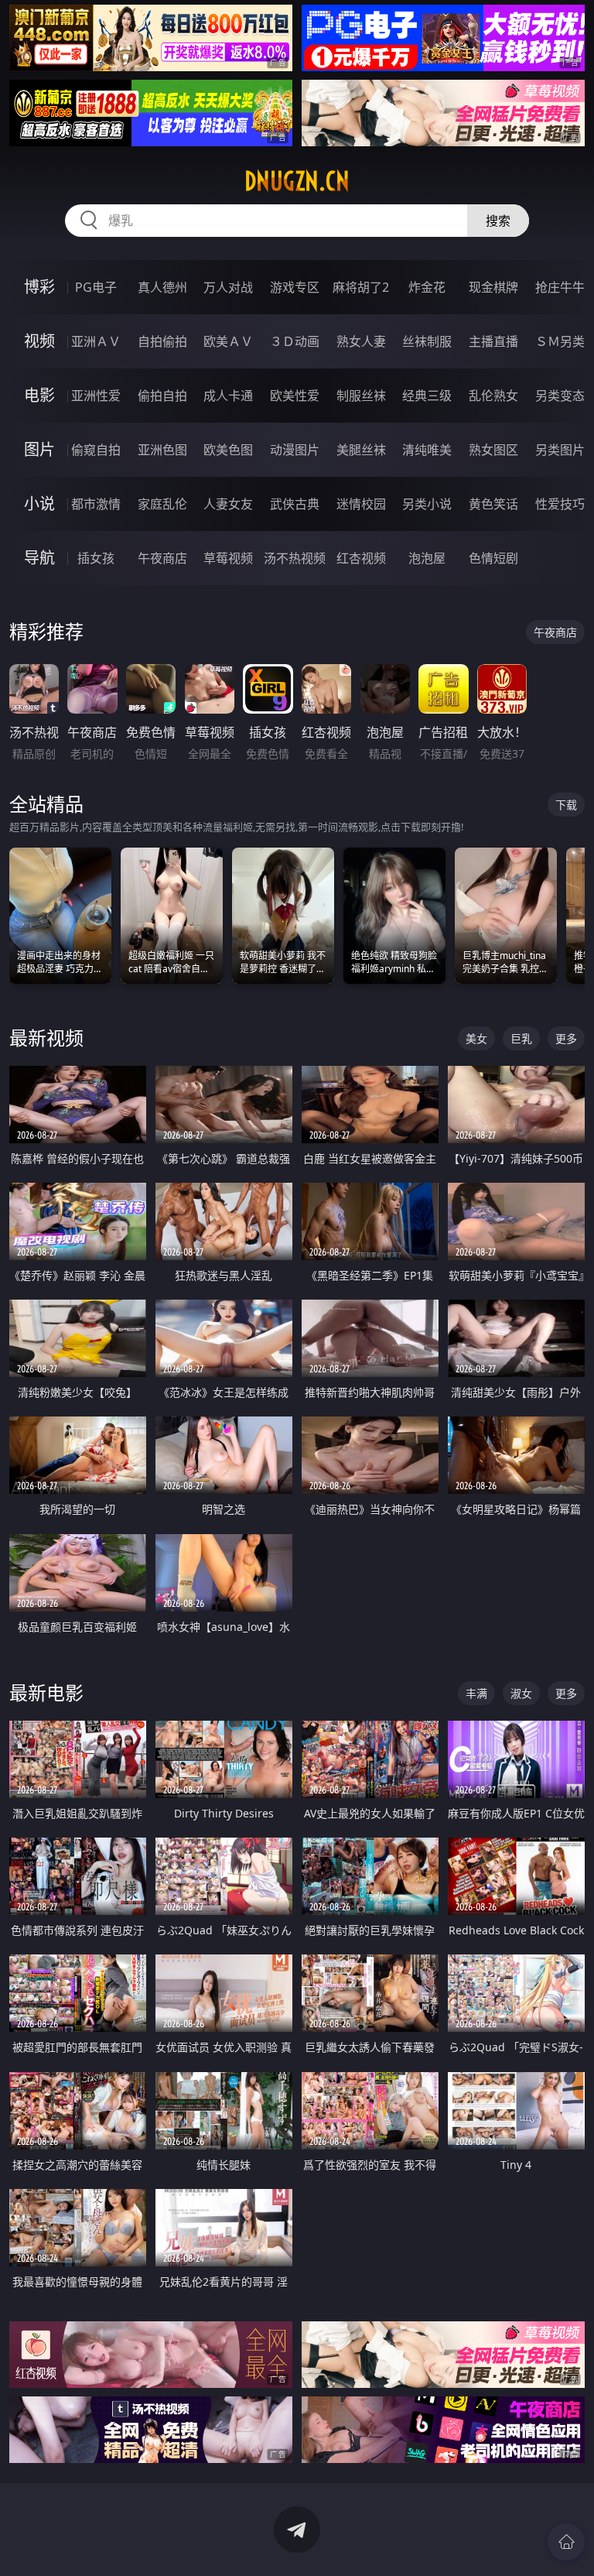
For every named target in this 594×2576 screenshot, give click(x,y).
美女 (476, 1038)
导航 (39, 558)
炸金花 (427, 287)
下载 (566, 805)
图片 (39, 449)
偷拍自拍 (162, 396)
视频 (39, 341)
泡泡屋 (427, 558)
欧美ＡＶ (228, 341)
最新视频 (46, 1038)
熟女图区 (493, 450)
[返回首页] (566, 2542)
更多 (566, 1038)
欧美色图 (228, 450)
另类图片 (560, 450)
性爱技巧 (560, 504)
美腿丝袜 (361, 450)
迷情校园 (361, 504)
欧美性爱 (295, 396)
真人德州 (162, 287)
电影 (39, 395)
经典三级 (427, 396)
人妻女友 (228, 504)
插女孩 (96, 558)
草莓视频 (228, 558)
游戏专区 (295, 287)
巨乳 (521, 1038)
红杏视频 (361, 558)
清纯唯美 (427, 450)
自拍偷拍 (162, 341)
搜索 (498, 221)
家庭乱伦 (162, 504)
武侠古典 (295, 504)
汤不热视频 (295, 558)
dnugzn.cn (297, 181)
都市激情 (96, 504)
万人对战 (228, 287)
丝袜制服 (427, 341)
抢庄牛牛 (560, 287)
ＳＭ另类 (560, 341)
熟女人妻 (361, 341)
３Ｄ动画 (295, 341)
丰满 (476, 1693)
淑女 (521, 1693)
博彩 (39, 287)
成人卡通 (228, 396)
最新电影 (46, 1692)
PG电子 (96, 287)
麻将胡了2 (361, 287)
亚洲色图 (162, 450)
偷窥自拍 (96, 450)
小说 (39, 504)
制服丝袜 (361, 396)
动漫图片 (295, 450)
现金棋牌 (493, 287)
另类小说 (427, 504)
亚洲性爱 (96, 396)
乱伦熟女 (493, 396)
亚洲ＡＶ (96, 341)
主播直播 (493, 341)
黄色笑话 (493, 504)
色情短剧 (493, 558)
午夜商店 (162, 558)
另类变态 (560, 396)
